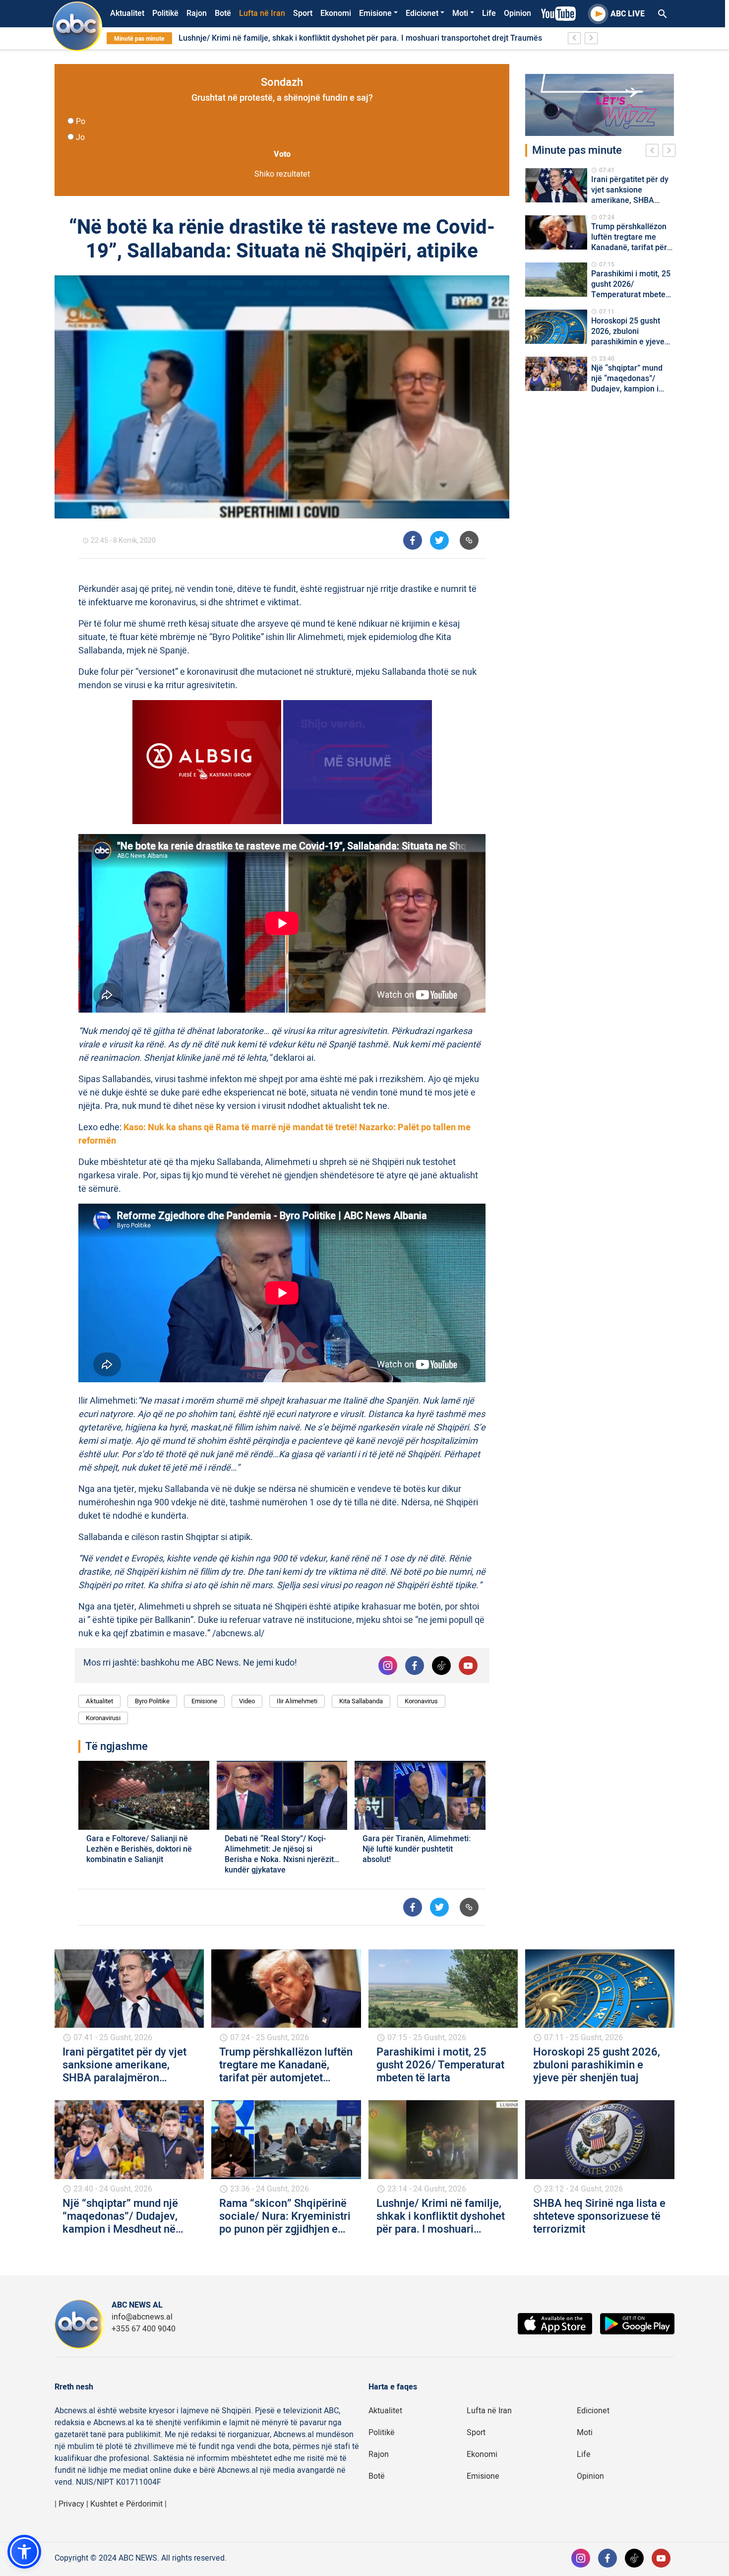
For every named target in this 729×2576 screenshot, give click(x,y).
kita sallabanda (361, 1701)
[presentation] (654, 152)
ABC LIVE (628, 14)
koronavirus (421, 1701)
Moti (460, 13)
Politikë (165, 13)
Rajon (197, 13)
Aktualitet (127, 13)
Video (247, 1701)
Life (489, 13)
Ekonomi (336, 13)
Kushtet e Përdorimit (126, 2504)
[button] (24, 2552)
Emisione (375, 13)
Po (81, 122)
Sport (303, 13)
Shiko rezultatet (282, 174)
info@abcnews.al (142, 2317)
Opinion (517, 13)
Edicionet (422, 13)
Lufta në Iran (262, 13)
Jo (80, 137)
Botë (223, 13)
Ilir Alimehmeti (297, 1701)
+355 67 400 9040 (144, 2329)
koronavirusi (103, 1718)
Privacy (71, 2504)
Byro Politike (152, 1701)
